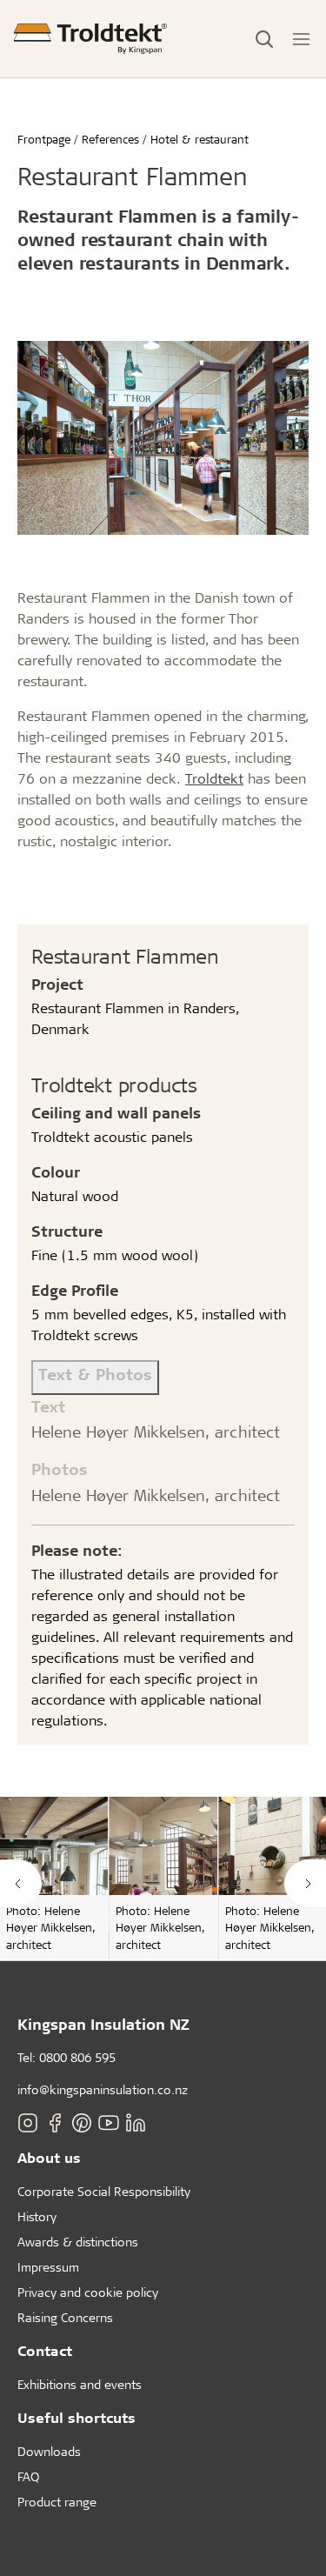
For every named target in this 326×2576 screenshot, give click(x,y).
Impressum (48, 2267)
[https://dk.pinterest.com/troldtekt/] (82, 2123)
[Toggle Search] (264, 39)
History (37, 2216)
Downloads (49, 2451)
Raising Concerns (65, 2317)
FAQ (28, 2476)
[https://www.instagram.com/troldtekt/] (28, 2123)
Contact (45, 2350)
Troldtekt (214, 778)
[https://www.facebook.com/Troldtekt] (55, 2123)
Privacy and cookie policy (88, 2292)
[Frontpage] (90, 39)
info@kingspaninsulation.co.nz (103, 2089)
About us (49, 2157)
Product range (57, 2502)
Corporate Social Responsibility (104, 2191)
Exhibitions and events (80, 2384)
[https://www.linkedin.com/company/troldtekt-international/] (136, 2123)
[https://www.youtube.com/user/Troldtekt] (109, 2123)
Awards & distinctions (78, 2242)
